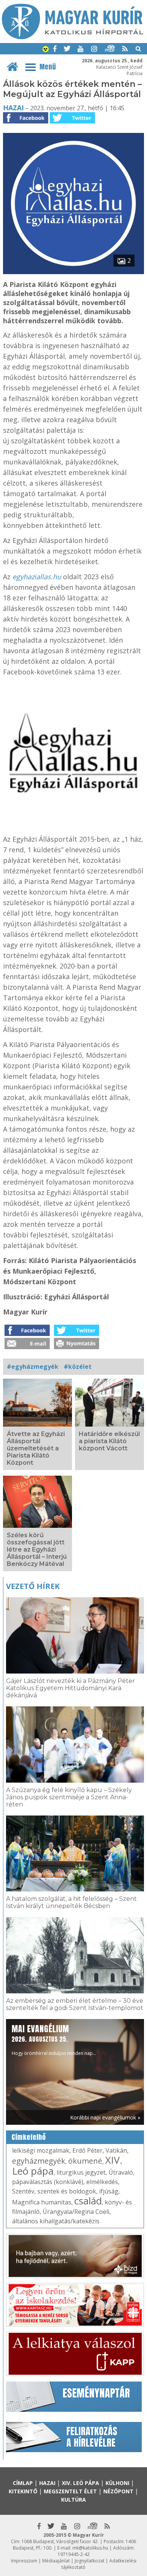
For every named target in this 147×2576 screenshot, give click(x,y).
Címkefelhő (29, 2137)
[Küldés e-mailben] (27, 1347)
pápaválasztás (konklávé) (48, 2182)
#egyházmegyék (33, 1367)
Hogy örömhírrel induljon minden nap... (54, 2040)
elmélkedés (102, 2182)
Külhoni (117, 2483)
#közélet (78, 1367)
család (88, 2201)
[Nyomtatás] (77, 1347)
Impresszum (24, 2561)
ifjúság (109, 2191)
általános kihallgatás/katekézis (56, 2221)
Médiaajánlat (56, 2561)
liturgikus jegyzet (81, 2172)
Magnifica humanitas (42, 2202)
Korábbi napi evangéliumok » (105, 2117)
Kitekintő (23, 2491)
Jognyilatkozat (90, 2561)
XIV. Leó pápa (80, 2483)
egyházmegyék (39, 2161)
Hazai (13, 108)
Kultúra (73, 2500)
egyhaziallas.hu (37, 577)
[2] (73, 272)
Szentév (23, 2191)
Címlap (23, 2483)
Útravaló (121, 2172)
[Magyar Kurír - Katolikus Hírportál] (73, 37)
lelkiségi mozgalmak (41, 2150)
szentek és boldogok (67, 2191)
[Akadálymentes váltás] (46, 50)
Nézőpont (118, 2491)
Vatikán (116, 2150)
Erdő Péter (87, 2150)
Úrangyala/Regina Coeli (76, 2212)
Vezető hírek (33, 1586)
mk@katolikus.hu (90, 2548)
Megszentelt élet (70, 2491)
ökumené (85, 2161)
